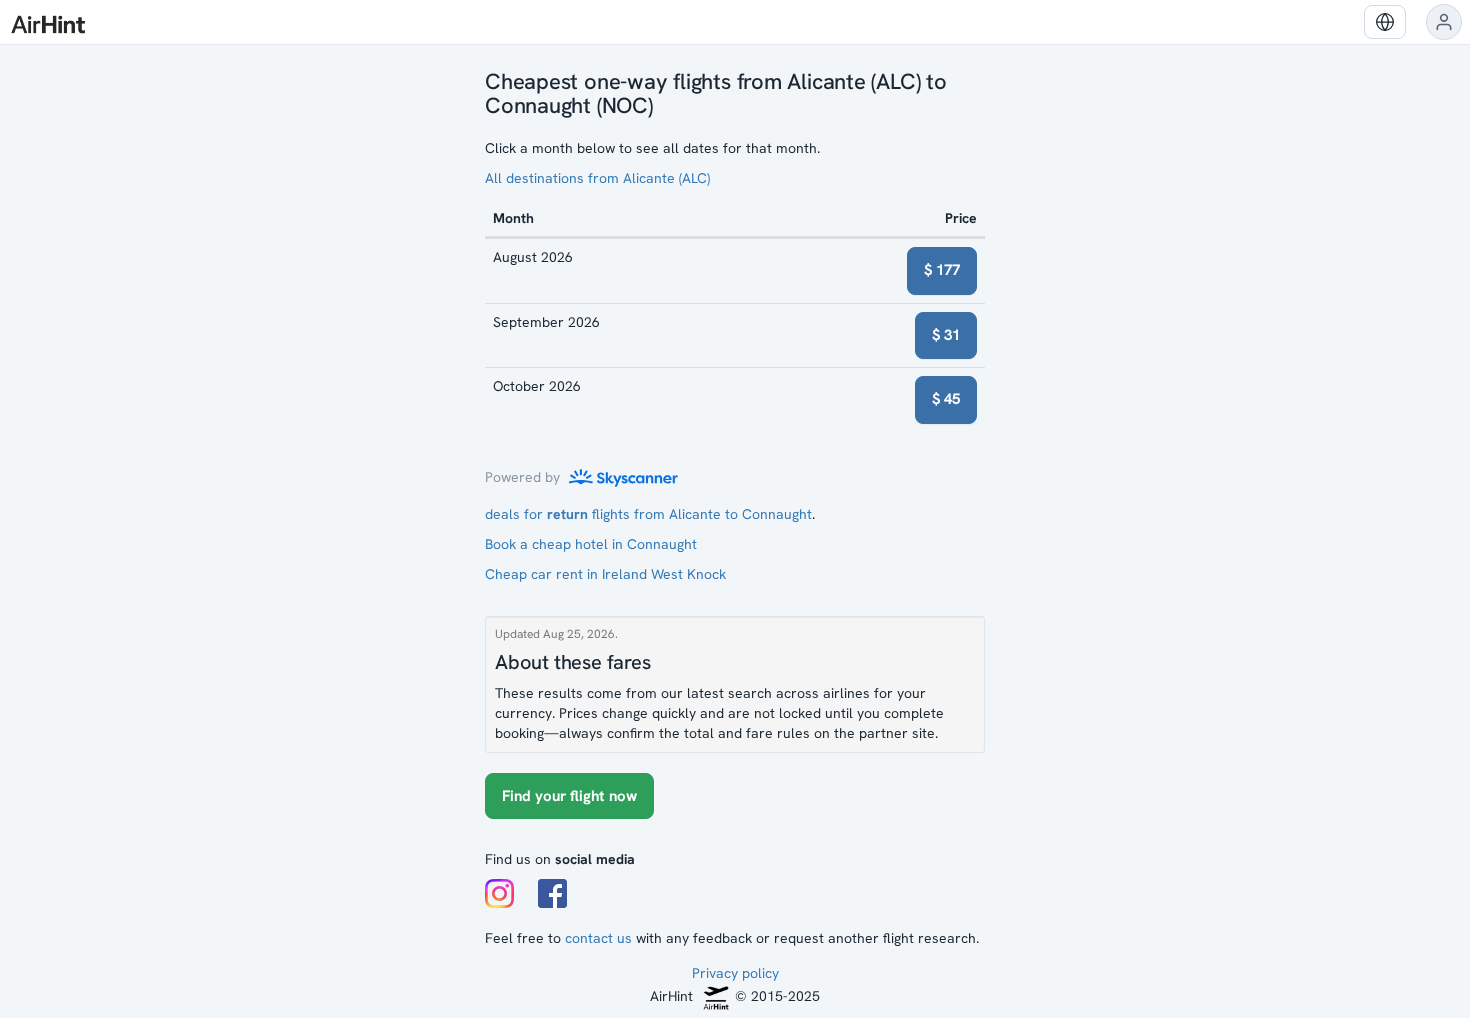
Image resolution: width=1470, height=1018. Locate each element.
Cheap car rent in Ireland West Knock (605, 574)
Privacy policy (735, 973)
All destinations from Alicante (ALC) (597, 178)
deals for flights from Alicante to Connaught (648, 514)
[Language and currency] (1385, 22)
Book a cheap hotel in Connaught (591, 544)
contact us (598, 938)
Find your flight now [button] (569, 796)
